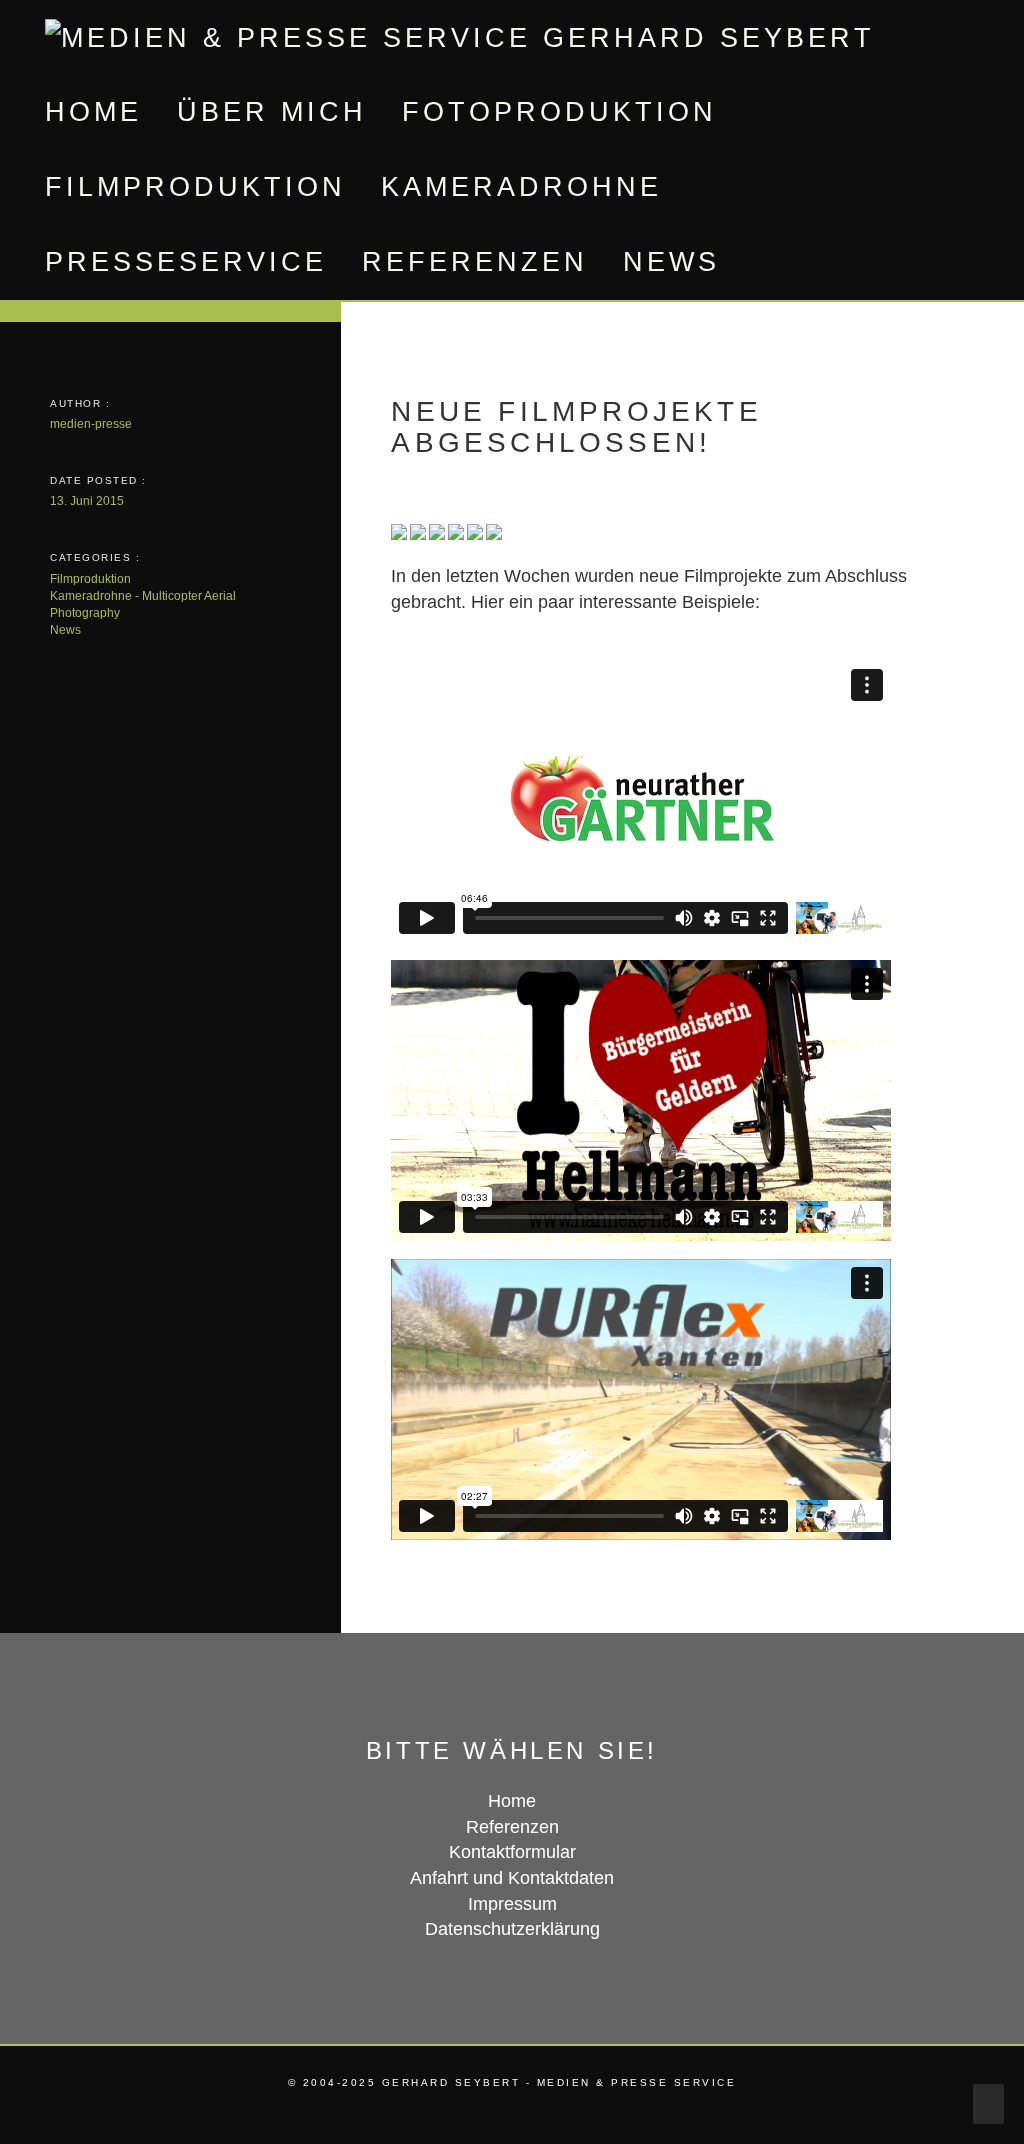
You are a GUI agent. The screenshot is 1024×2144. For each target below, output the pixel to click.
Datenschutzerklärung (512, 1929)
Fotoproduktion (559, 112)
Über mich (272, 112)
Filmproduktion (195, 187)
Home (93, 112)
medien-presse (91, 424)
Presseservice (186, 262)
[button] (765, 262)
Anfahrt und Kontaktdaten (512, 1878)
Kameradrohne (521, 187)
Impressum (512, 1904)
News (671, 262)
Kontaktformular (512, 1852)
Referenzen (475, 262)
